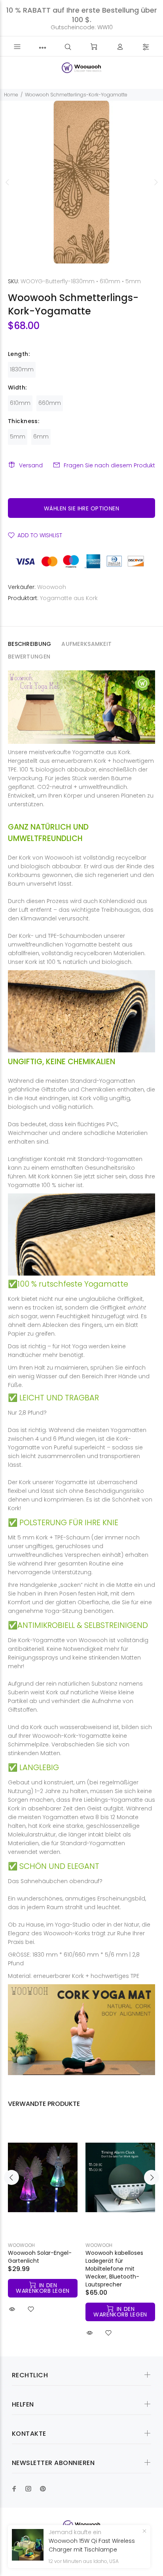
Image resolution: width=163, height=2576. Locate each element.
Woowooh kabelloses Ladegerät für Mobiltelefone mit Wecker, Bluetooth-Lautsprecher (114, 2269)
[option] (81, 182)
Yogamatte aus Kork (69, 598)
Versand (31, 465)
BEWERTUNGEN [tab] (29, 657)
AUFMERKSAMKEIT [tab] (86, 644)
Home (11, 95)
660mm (50, 403)
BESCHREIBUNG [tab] (29, 644)
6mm (41, 437)
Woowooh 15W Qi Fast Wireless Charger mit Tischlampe (92, 2545)
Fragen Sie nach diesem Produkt (109, 465)
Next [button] (155, 182)
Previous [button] (8, 182)
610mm (20, 403)
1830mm (22, 369)
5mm (18, 437)
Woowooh (52, 587)
